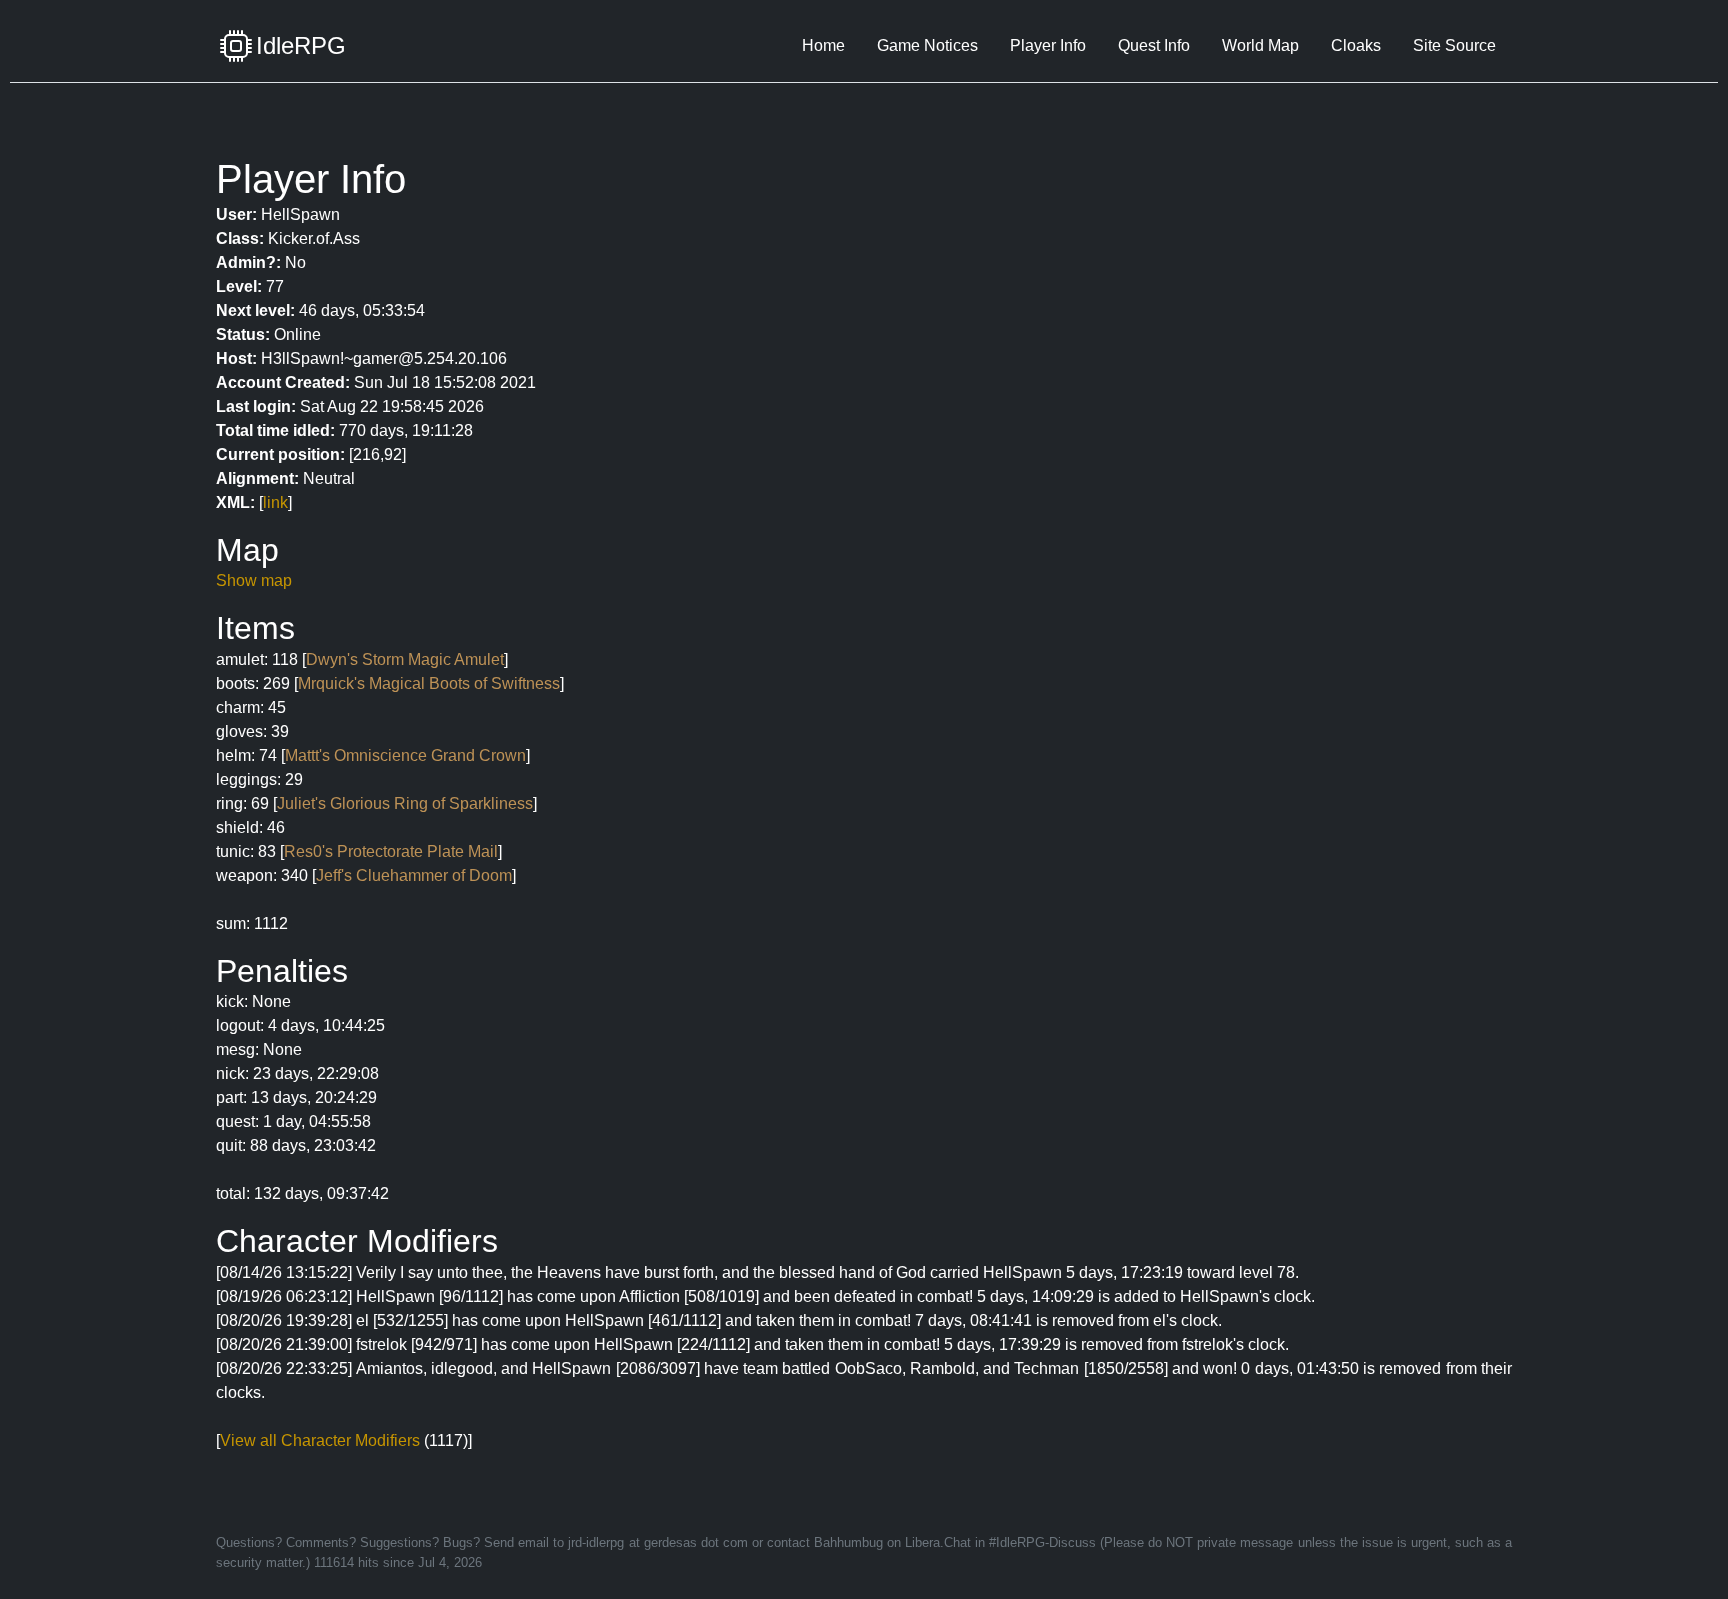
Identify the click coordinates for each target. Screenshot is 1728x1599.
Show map (254, 580)
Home (823, 45)
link (275, 502)
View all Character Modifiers (320, 1440)
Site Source (1454, 45)
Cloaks (1356, 45)
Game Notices (927, 45)
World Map (1260, 45)
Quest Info (1154, 45)
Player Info (1048, 45)
